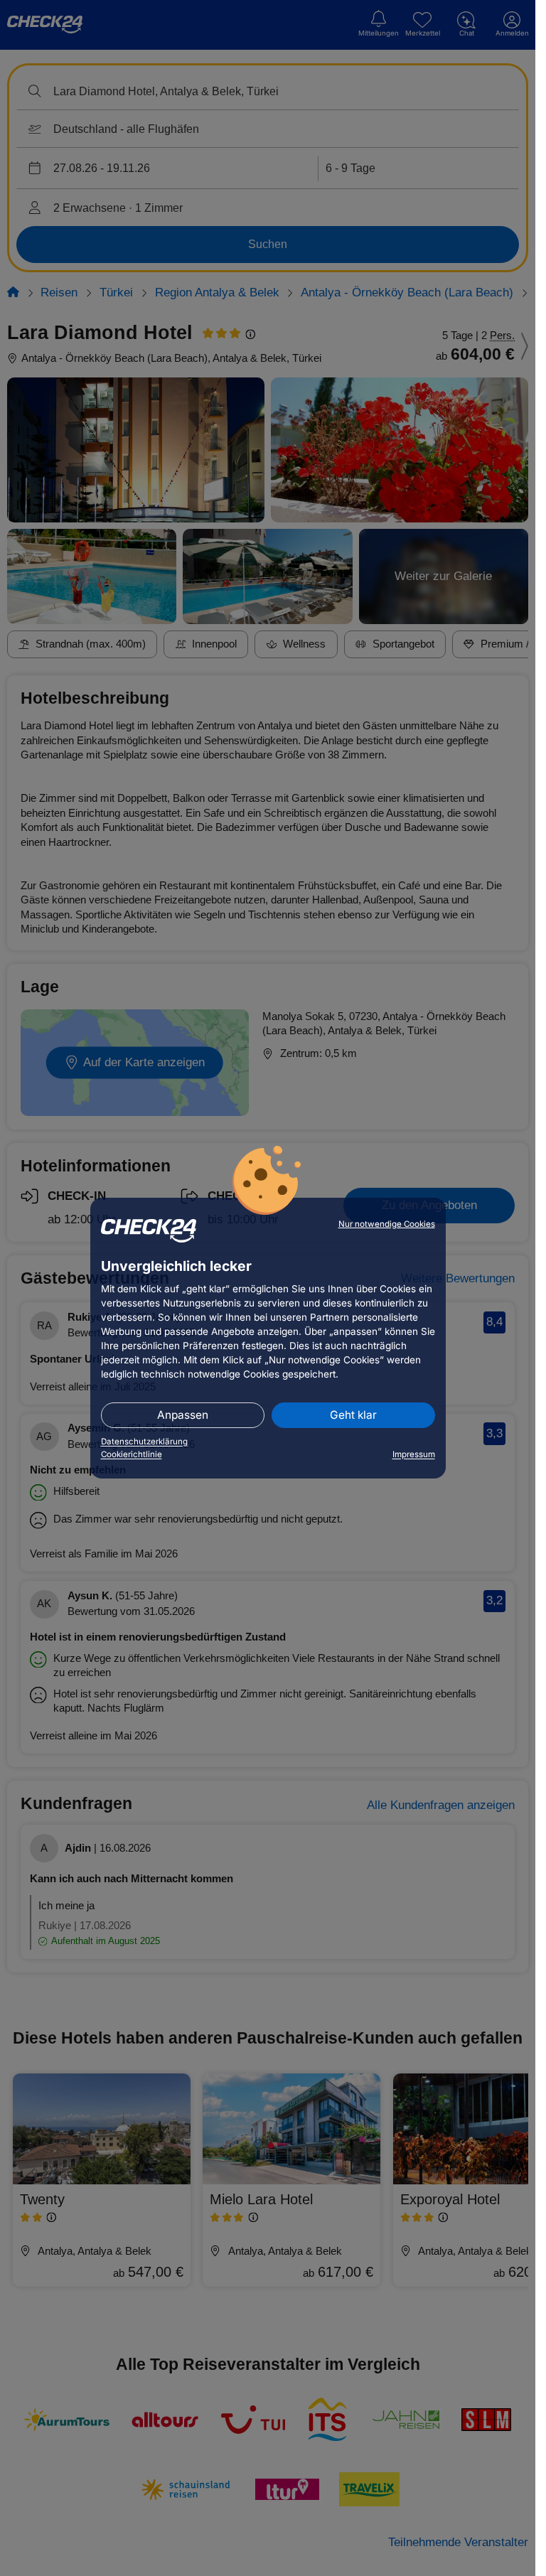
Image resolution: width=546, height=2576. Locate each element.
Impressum (414, 1454)
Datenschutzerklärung (144, 1442)
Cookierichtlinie (132, 1454)
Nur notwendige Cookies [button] (387, 1224)
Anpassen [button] (183, 1415)
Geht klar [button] (353, 1415)
